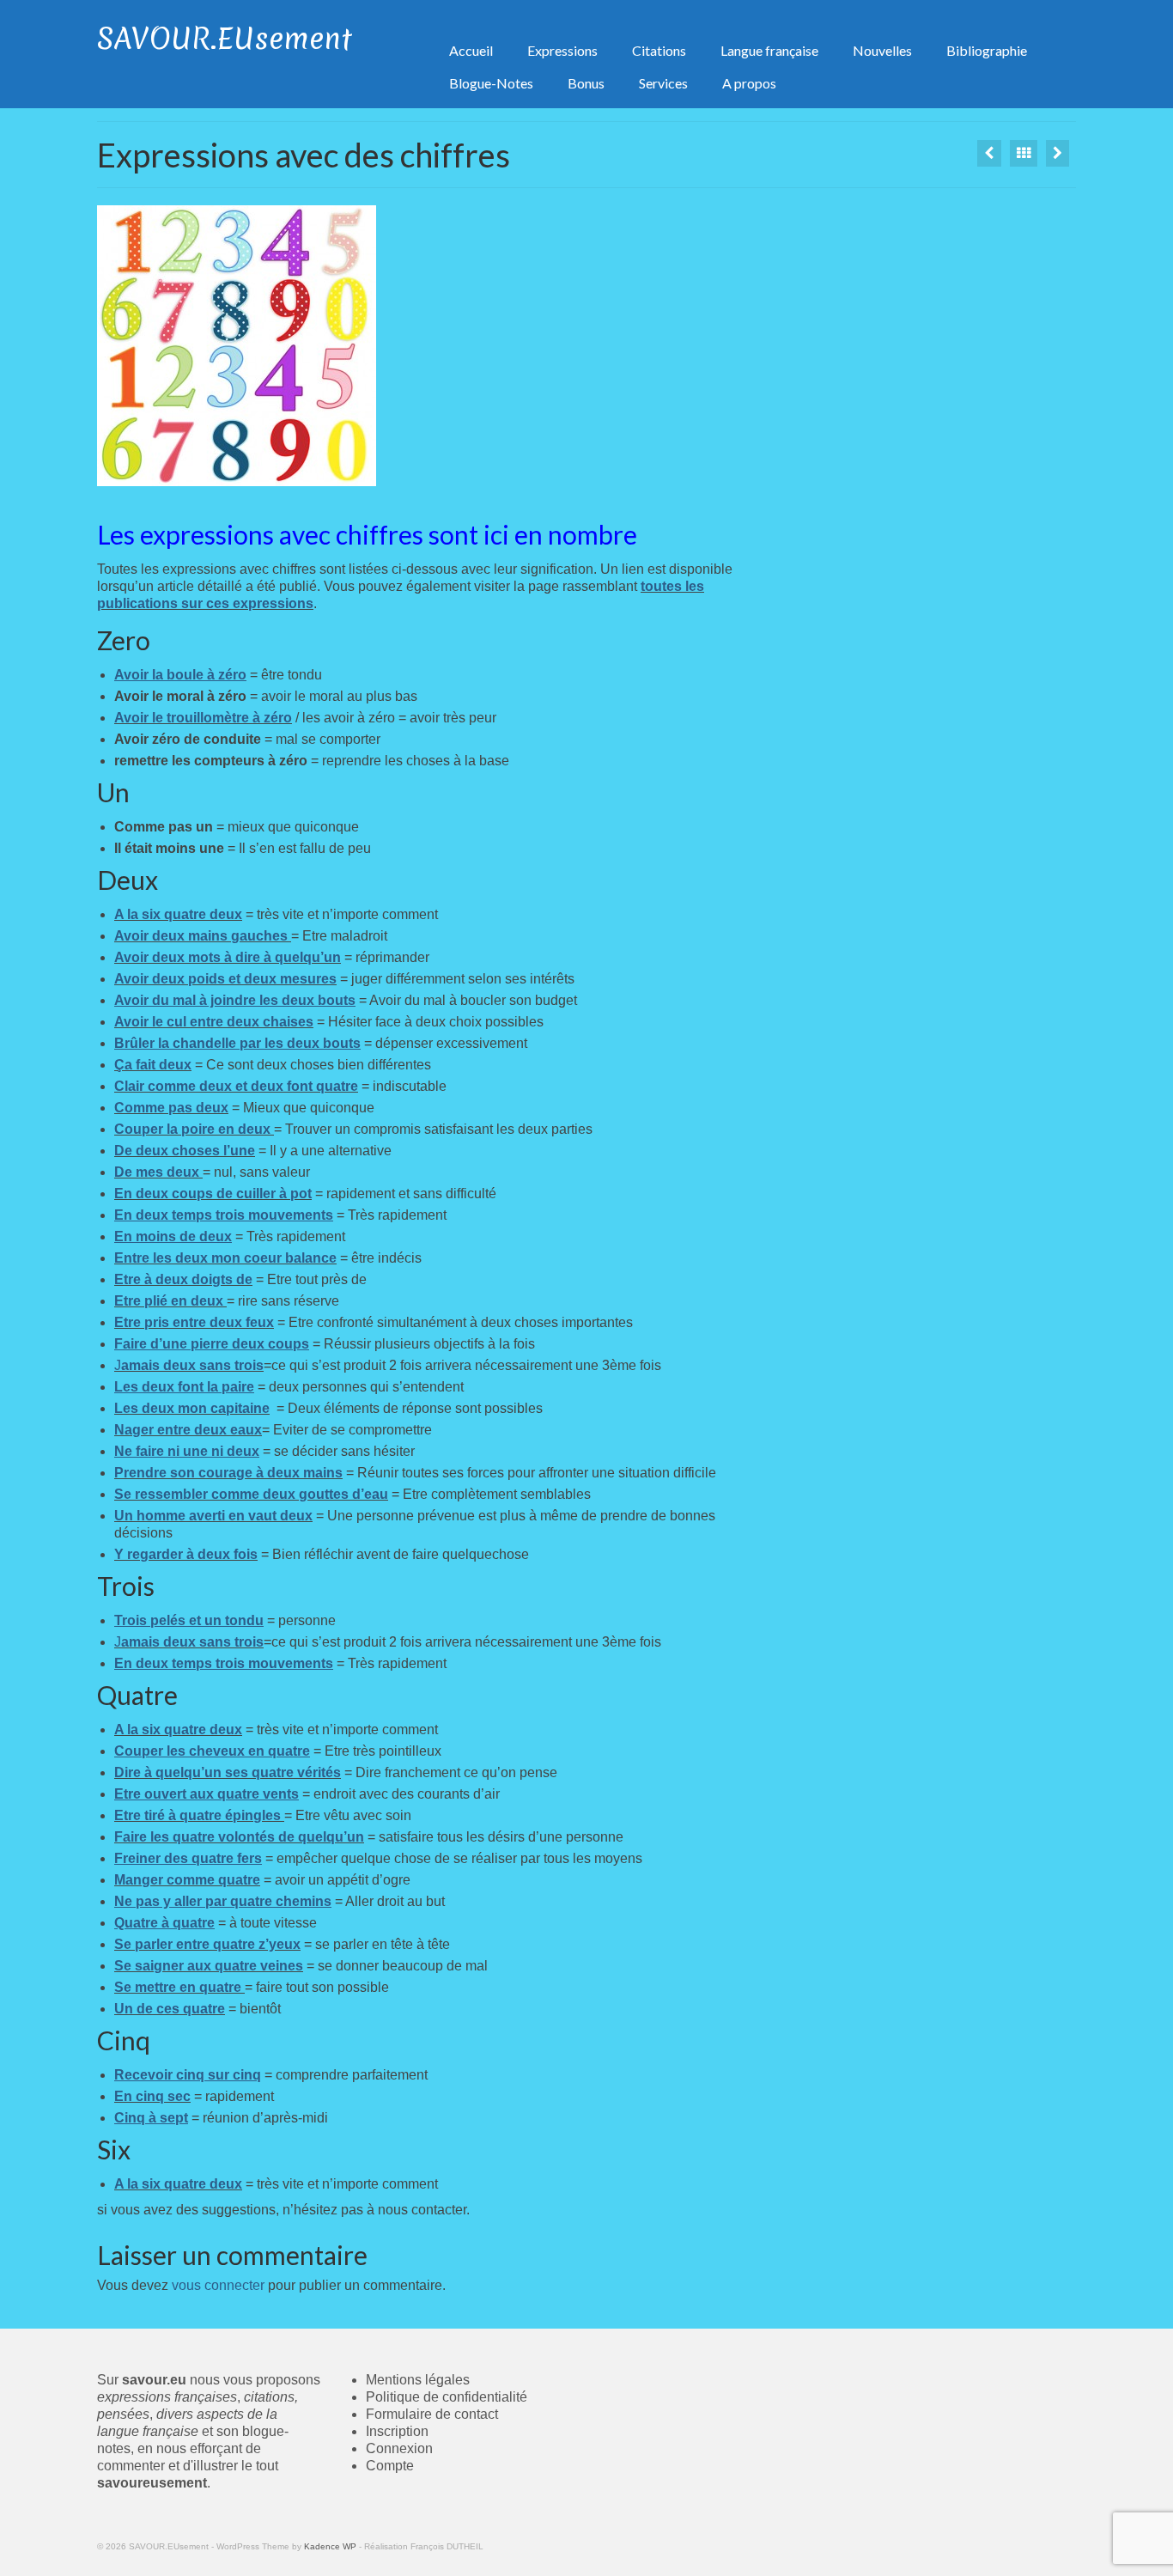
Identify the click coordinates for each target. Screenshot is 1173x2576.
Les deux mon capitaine (192, 1408)
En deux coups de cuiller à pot (213, 1194)
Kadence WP (330, 2546)
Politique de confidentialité (447, 2397)
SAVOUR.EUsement (225, 39)
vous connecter (218, 2285)
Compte (390, 2466)
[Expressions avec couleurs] (1058, 153)
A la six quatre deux (178, 914)
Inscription (397, 2431)
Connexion (399, 2448)
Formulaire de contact (432, 2414)
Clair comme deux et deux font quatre (236, 1086)
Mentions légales (418, 2380)
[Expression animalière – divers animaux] (989, 153)
